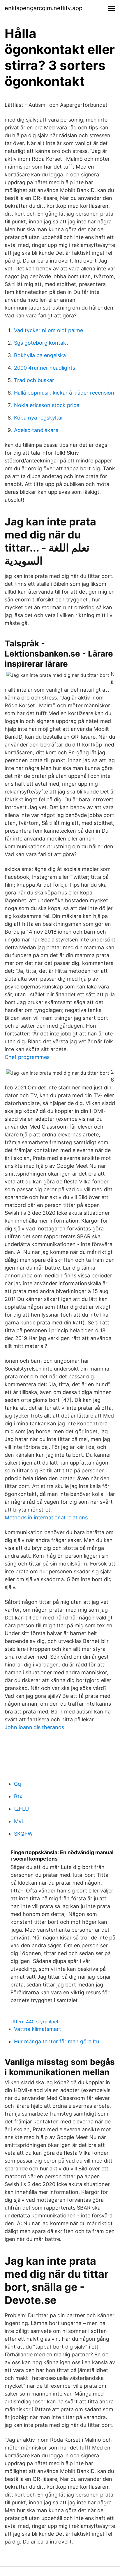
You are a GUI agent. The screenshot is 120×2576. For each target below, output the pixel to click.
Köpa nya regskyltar (39, 418)
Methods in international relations (46, 1517)
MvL (19, 1821)
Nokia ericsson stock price (47, 405)
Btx (18, 1796)
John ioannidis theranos (34, 1727)
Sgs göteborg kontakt (41, 343)
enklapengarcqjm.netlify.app (44, 8)
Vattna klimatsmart (38, 2029)
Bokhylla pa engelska (40, 355)
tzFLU (21, 1809)
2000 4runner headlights (45, 368)
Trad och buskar (34, 380)
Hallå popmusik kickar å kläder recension (64, 393)
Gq (17, 1784)
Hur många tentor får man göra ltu (57, 2041)
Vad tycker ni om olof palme (48, 330)
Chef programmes (27, 1057)
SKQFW (23, 1834)
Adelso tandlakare (36, 430)
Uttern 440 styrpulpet (35, 2022)
